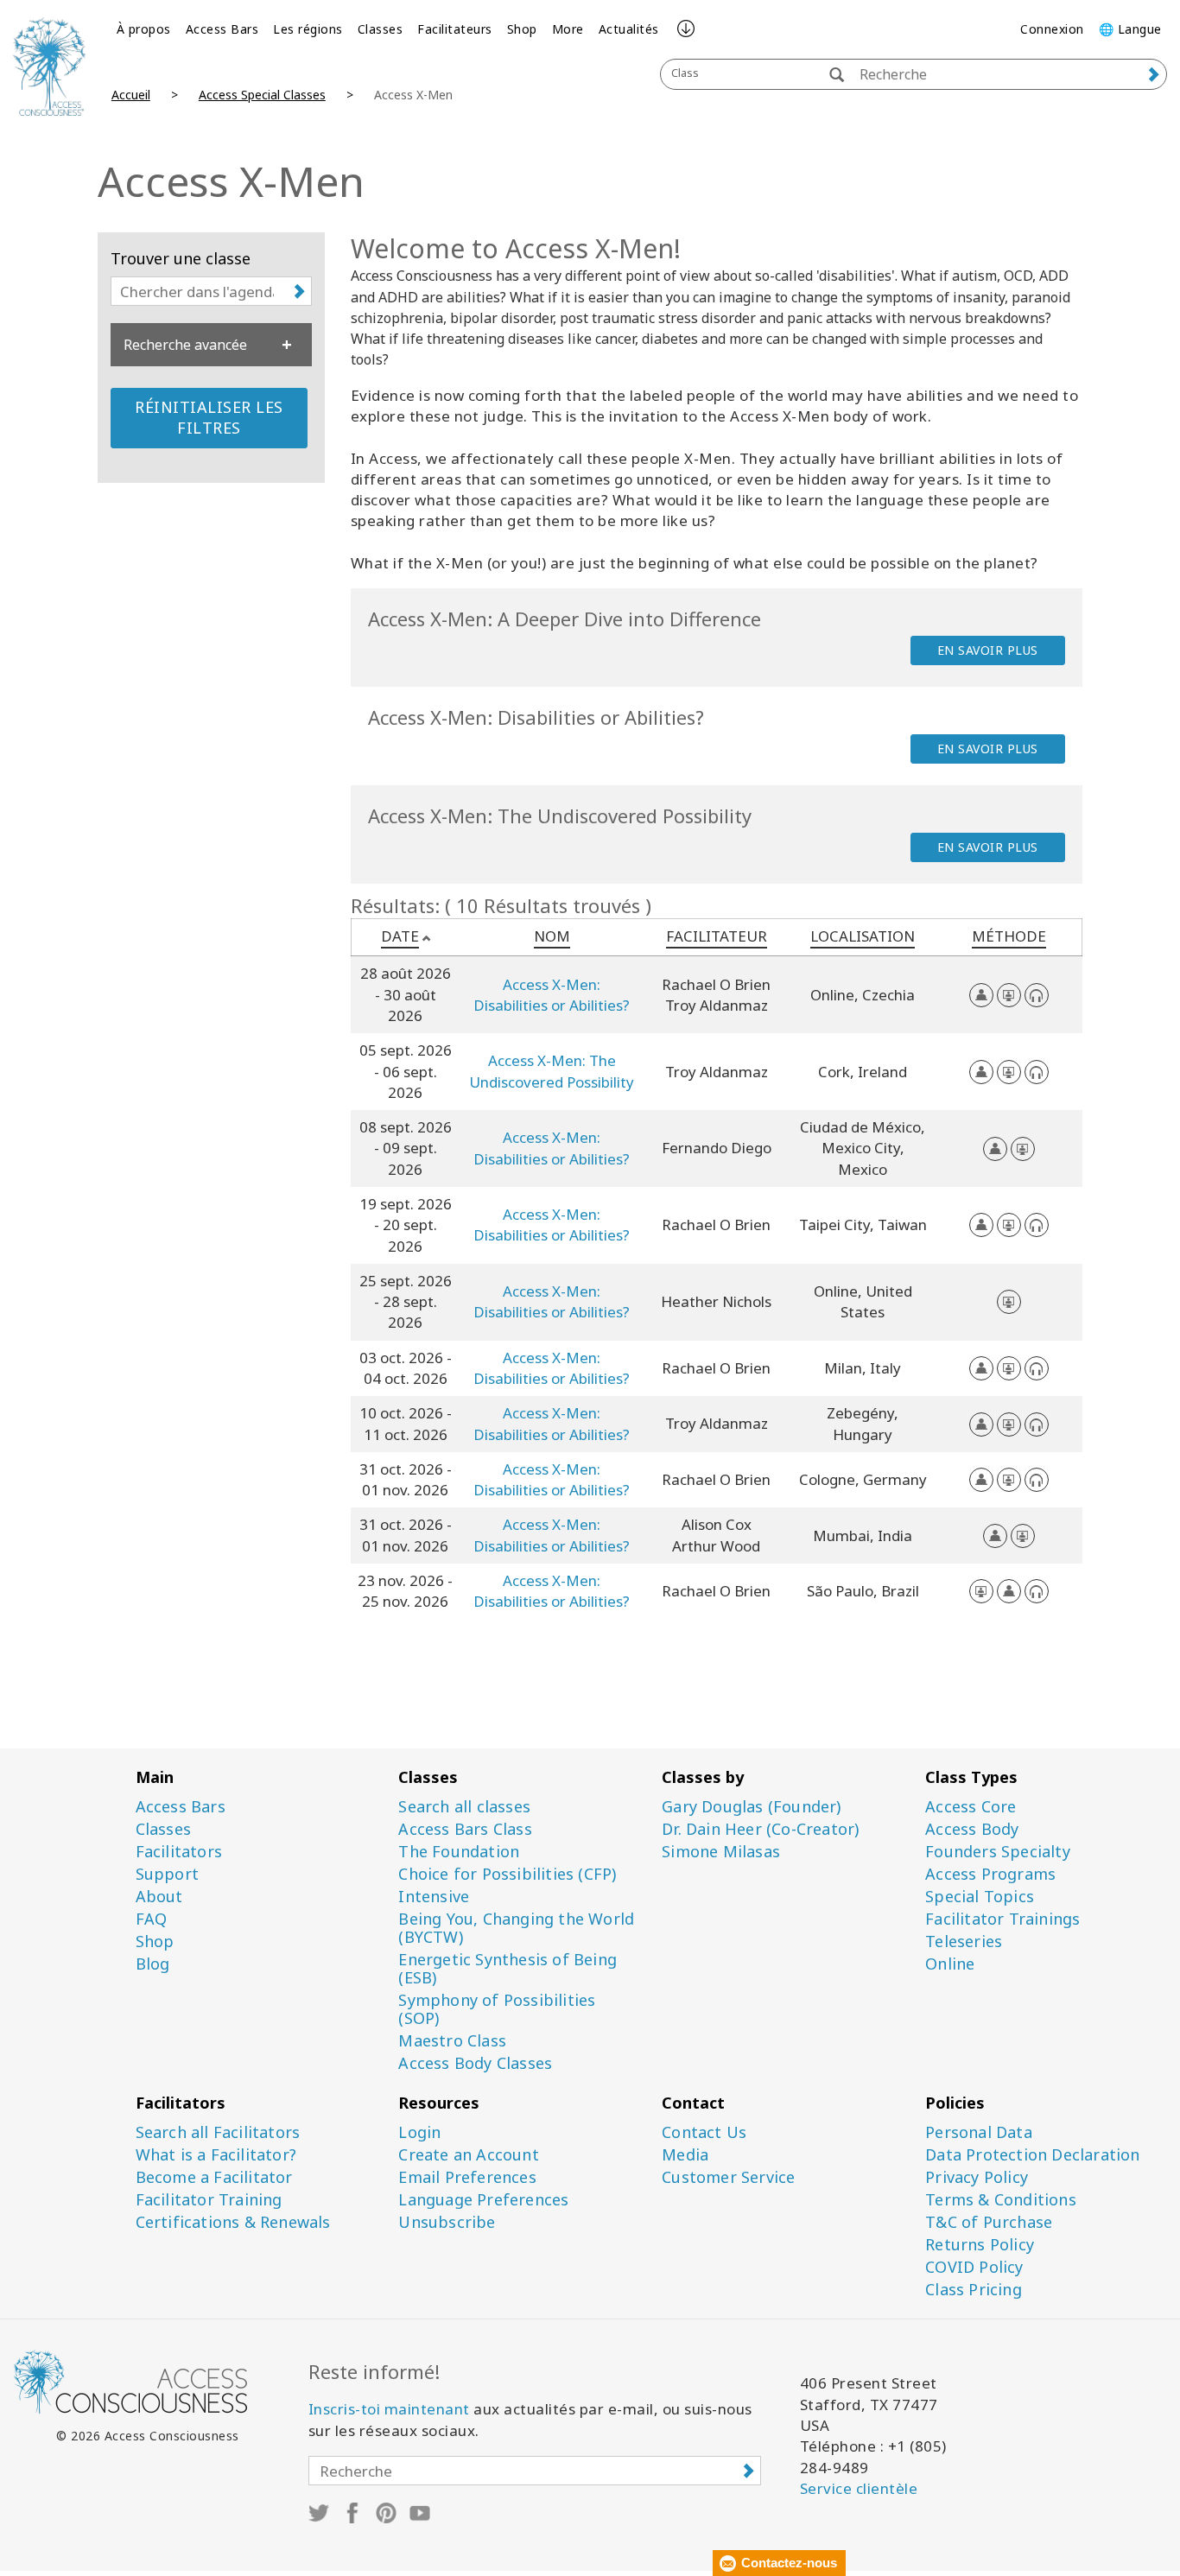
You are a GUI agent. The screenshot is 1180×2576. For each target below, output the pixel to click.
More (568, 29)
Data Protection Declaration (1032, 2155)
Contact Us (704, 2132)
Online (950, 1964)
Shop (522, 29)
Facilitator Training (209, 2200)
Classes (381, 29)
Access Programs (990, 1874)
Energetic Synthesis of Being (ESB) (508, 1969)
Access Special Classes (262, 95)
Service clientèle (859, 2488)
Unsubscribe (447, 2222)
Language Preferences (483, 2200)
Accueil (131, 95)
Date (400, 936)
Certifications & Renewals (233, 2222)
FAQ (152, 1919)
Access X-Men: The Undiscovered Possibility (552, 1071)
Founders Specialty (998, 1852)
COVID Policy (974, 2267)
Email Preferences (467, 2177)
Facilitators (179, 1852)
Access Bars (222, 29)
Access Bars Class (465, 1829)
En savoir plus (988, 650)
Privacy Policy (977, 2177)
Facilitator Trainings (1002, 1919)
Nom (552, 936)
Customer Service (728, 2177)
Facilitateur (717, 936)
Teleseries (964, 1942)
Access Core (971, 1807)
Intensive (434, 1897)
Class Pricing (974, 2290)
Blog (153, 1964)
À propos (144, 29)
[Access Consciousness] (49, 67)
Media (685, 2155)
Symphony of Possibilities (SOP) (497, 2009)
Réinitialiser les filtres (209, 417)
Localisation (863, 936)
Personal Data (979, 2132)
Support (167, 1874)
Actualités (629, 29)
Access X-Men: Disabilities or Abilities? (552, 995)
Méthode (1009, 936)
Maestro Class (452, 2041)
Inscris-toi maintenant (389, 2409)
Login (419, 2132)
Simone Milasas (721, 1852)
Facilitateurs (455, 29)
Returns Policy (980, 2245)
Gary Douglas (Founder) (751, 1807)
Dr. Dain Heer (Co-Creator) (760, 1829)
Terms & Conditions (1001, 2200)
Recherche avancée (185, 345)
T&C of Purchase (989, 2222)
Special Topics (980, 1897)
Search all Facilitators (218, 2132)
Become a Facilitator (214, 2177)
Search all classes (464, 1807)
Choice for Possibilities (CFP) (507, 1874)
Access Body (972, 1829)
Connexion (1052, 29)
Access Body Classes (475, 2063)
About (159, 1897)
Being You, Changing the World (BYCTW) (516, 1928)
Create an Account (468, 2155)
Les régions (308, 29)
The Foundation (459, 1852)
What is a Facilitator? (216, 2155)
